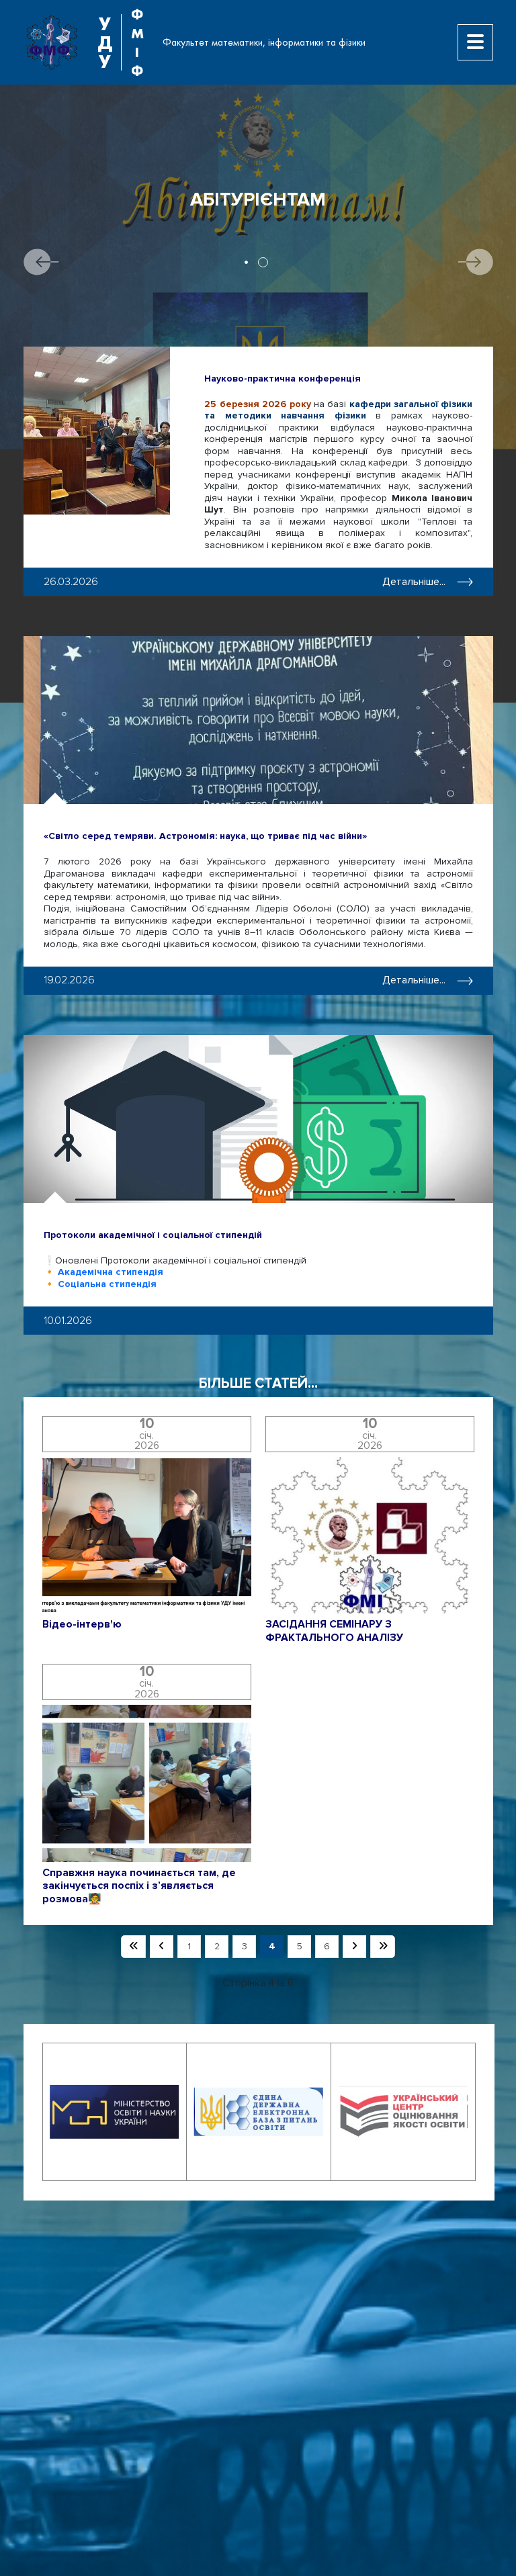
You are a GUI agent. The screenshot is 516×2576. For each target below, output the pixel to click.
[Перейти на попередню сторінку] (162, 1947)
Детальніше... (414, 582)
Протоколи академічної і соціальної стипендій (153, 1235)
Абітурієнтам (258, 200)
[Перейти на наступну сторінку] (354, 1947)
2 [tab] (263, 262)
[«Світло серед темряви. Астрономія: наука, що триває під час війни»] (258, 720)
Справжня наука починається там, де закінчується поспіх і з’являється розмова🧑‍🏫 (139, 1886)
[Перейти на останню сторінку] (383, 1947)
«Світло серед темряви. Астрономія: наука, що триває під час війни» (205, 836)
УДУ (105, 42)
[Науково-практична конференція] (97, 431)
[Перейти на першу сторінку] (133, 1947)
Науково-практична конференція (283, 379)
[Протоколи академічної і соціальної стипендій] (258, 1119)
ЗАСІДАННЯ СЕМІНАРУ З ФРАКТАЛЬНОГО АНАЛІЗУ (334, 1631)
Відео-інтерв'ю (82, 1625)
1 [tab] (246, 262)
